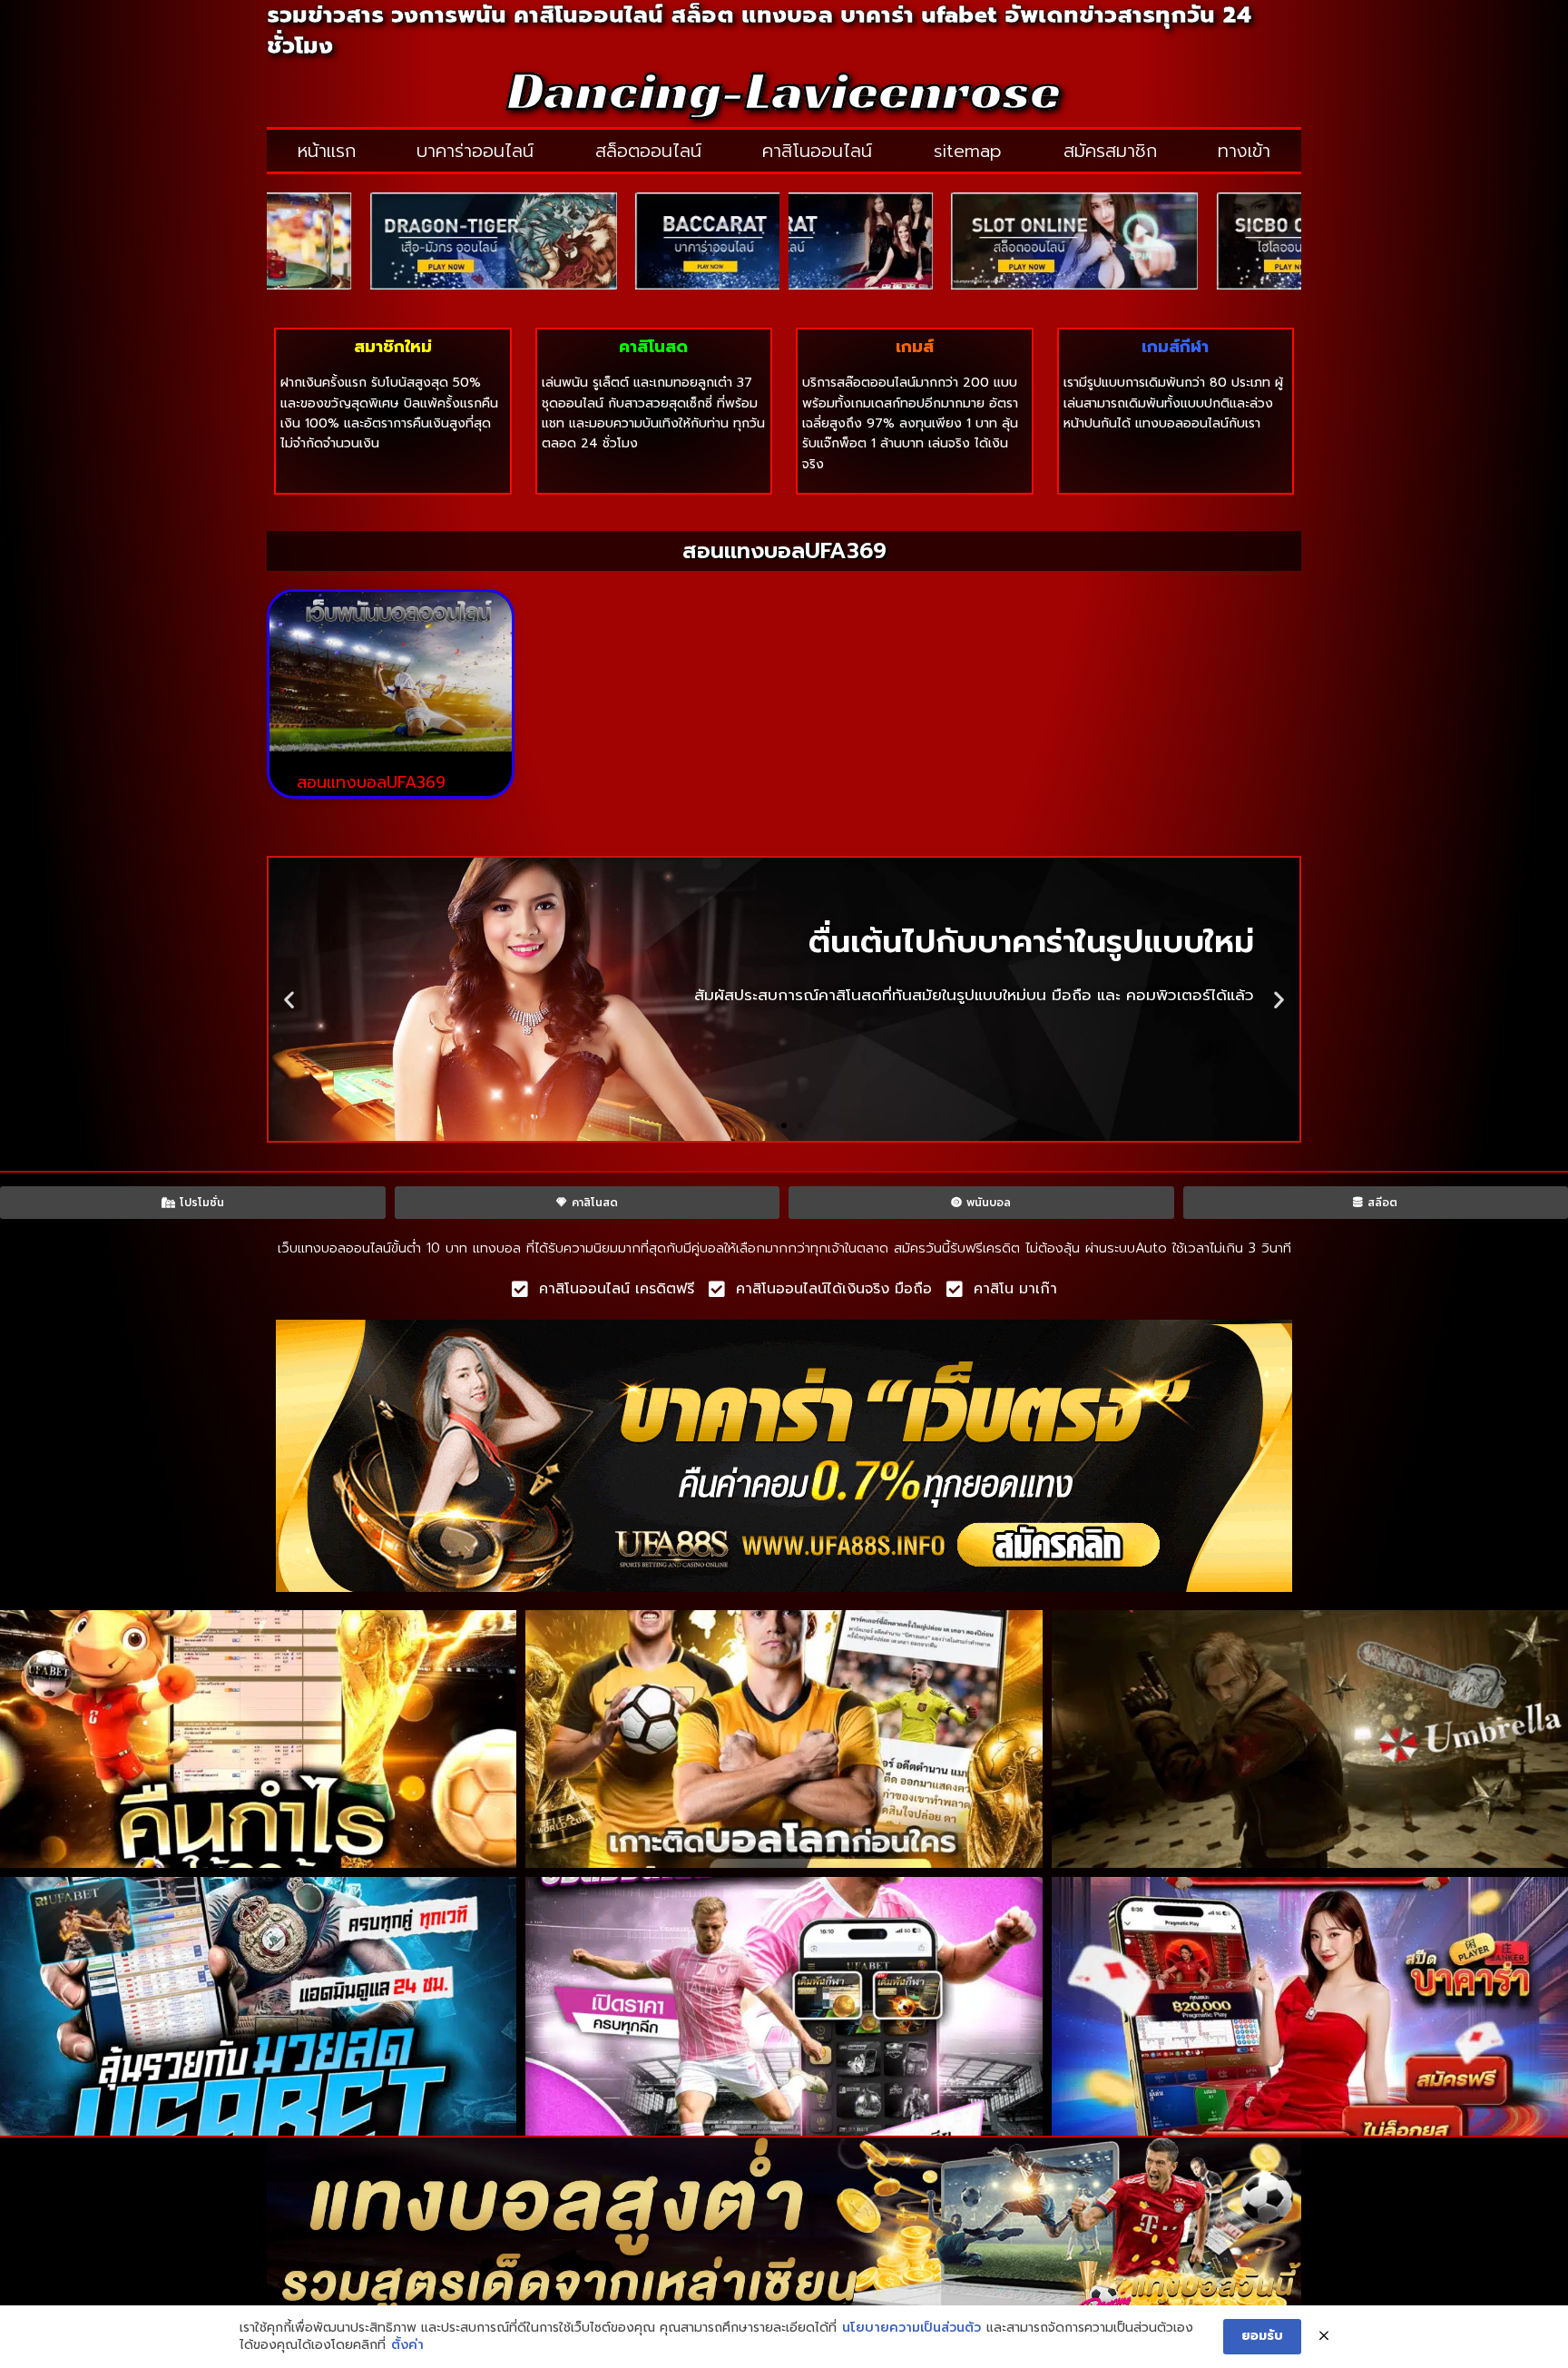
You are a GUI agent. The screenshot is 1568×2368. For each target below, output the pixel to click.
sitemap (968, 151)
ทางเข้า (1244, 151)
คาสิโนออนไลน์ (817, 151)
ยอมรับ (1262, 2336)
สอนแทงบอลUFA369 (371, 782)
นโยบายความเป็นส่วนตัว (911, 2328)
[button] (289, 999)
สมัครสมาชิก (1110, 151)
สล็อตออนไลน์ (648, 151)
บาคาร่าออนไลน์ (475, 151)
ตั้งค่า (407, 2345)
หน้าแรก (327, 151)
